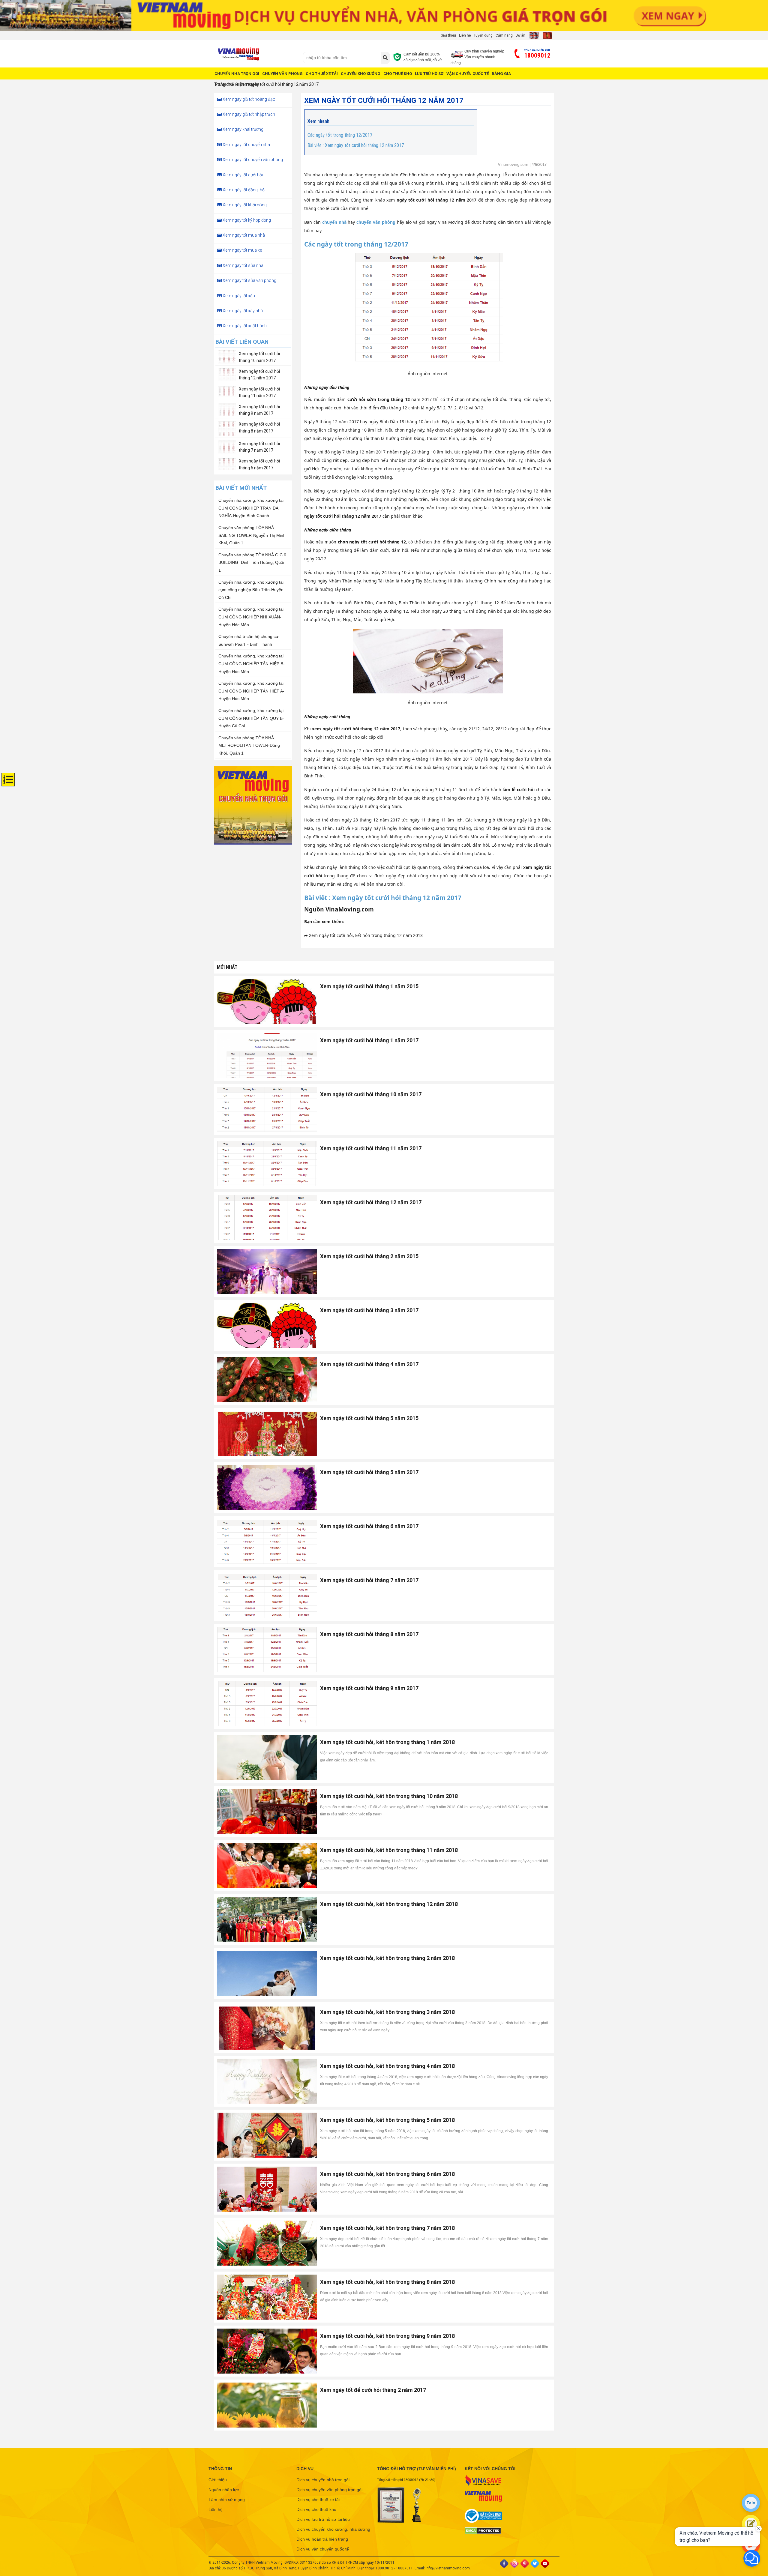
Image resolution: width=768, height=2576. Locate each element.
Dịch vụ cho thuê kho (316, 2509)
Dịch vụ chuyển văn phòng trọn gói (329, 2490)
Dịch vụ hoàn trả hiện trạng (322, 2539)
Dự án (520, 35)
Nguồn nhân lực (224, 2490)
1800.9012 (384, 2568)
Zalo (751, 2503)
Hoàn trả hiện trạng (237, 84)
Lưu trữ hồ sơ (429, 74)
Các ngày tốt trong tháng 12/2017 (340, 135)
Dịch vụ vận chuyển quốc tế (323, 2549)
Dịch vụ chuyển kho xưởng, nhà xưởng (333, 2529)
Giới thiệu (448, 35)
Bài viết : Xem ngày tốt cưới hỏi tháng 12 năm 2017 (356, 145)
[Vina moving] (256, 54)
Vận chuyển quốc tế (468, 74)
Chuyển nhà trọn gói (237, 74)
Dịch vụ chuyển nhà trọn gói (323, 2480)
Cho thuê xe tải (322, 74)
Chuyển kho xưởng (361, 74)
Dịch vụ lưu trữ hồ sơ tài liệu (323, 2519)
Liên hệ (465, 35)
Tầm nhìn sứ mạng (227, 2500)
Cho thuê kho (398, 74)
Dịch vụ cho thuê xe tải (318, 2500)
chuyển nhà (334, 222)
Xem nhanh (318, 121)
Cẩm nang (504, 35)
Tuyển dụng (483, 35)
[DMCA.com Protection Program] (503, 2531)
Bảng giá (501, 74)
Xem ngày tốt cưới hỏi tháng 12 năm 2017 (279, 84)
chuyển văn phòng (376, 222)
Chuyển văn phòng (282, 74)
